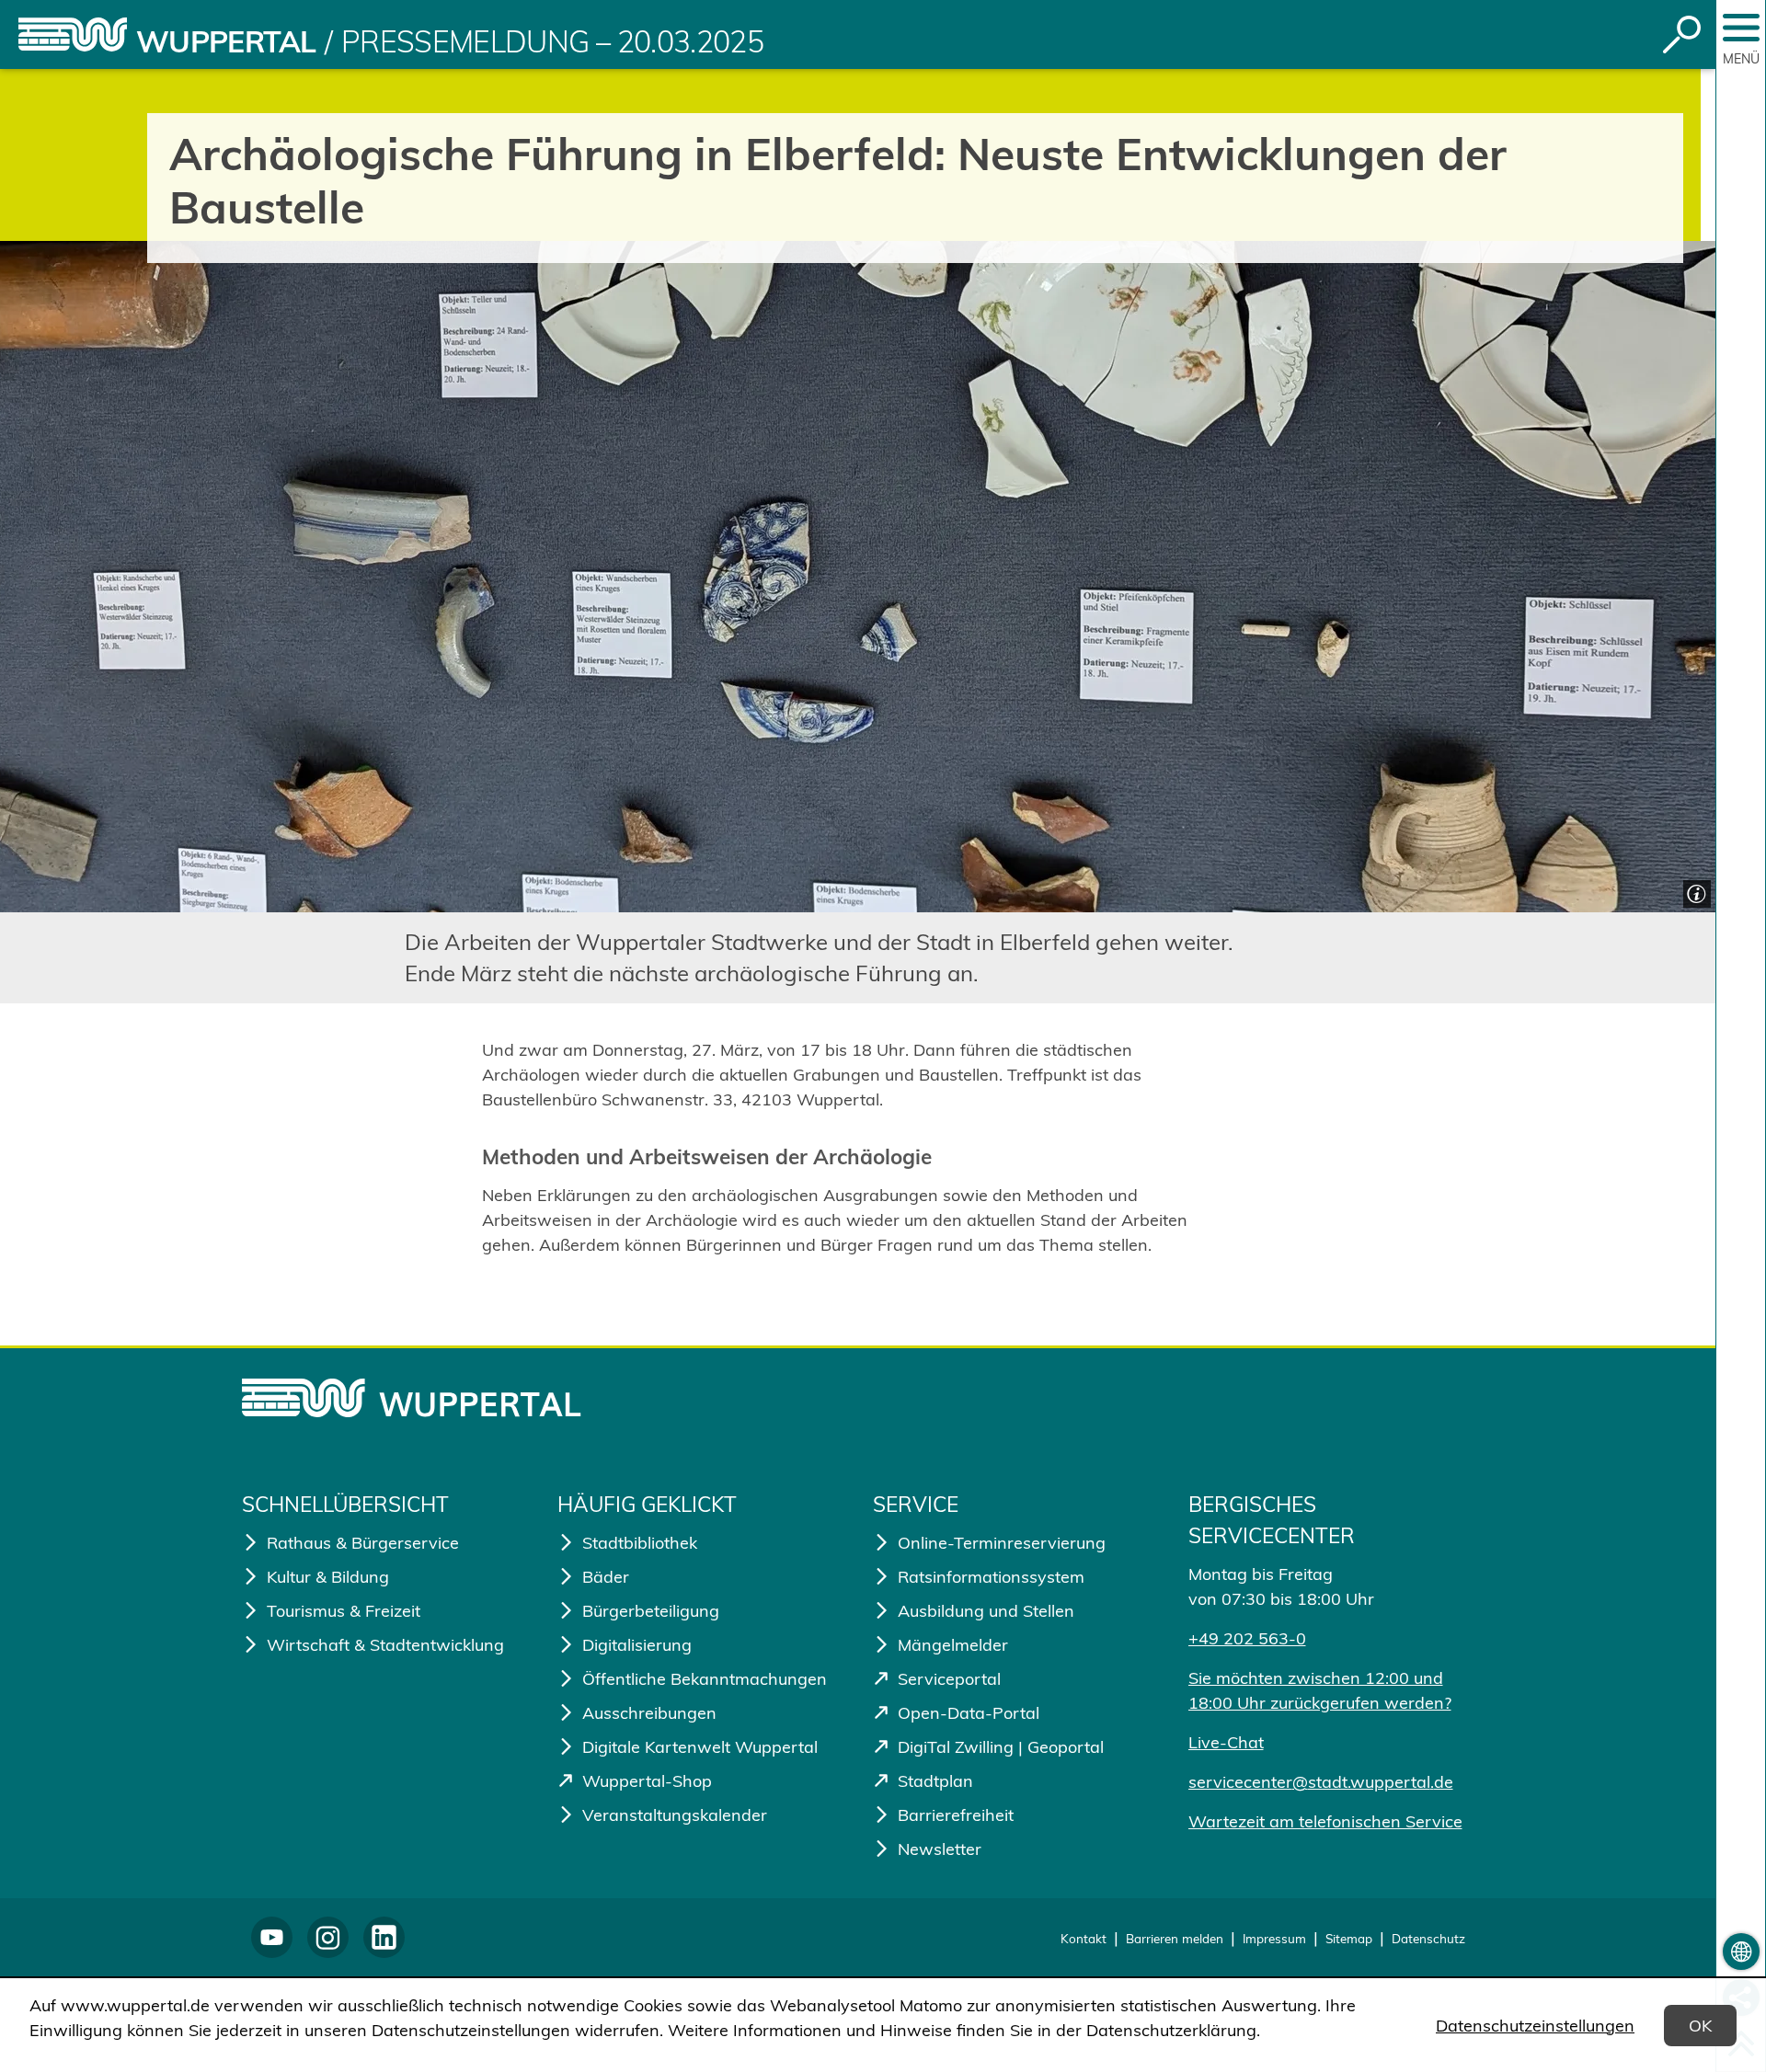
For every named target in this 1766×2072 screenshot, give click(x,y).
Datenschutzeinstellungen (1535, 2026)
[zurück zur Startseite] (73, 34)
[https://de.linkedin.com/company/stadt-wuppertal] (384, 1937)
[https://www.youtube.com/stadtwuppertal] (272, 1937)
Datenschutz (1428, 1938)
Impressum (1274, 1938)
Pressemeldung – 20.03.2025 (552, 41)
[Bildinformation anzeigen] (1695, 892)
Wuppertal (226, 41)
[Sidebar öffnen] (1741, 28)
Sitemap (1349, 1938)
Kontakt (1084, 1938)
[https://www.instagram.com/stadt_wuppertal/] (328, 1937)
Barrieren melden (1175, 1938)
